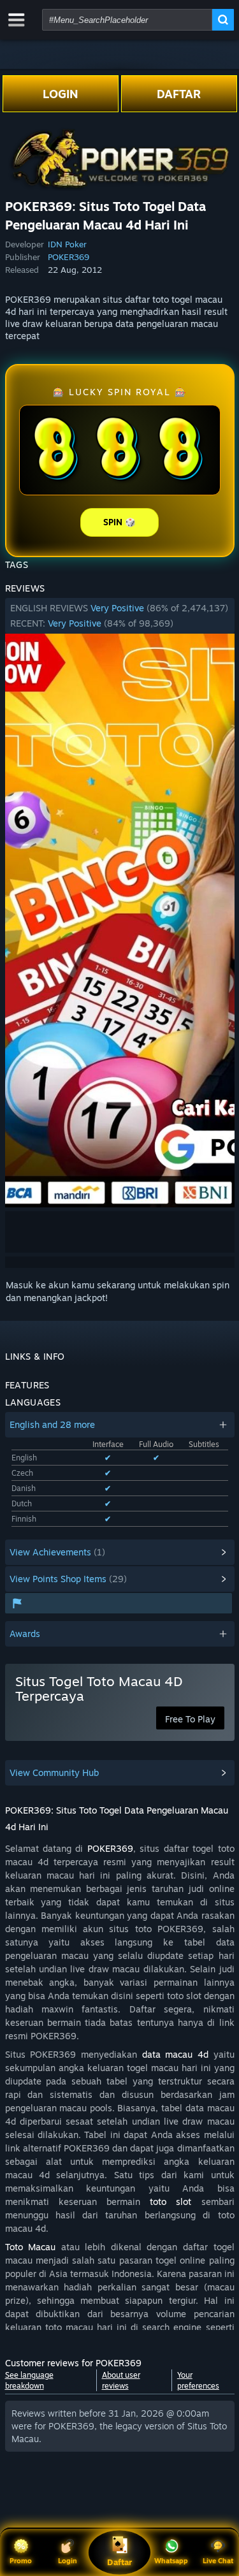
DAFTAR (179, 94)
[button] (120, 616)
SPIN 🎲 (119, 522)
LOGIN (61, 94)
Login (68, 2561)
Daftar (119, 2562)
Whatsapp (171, 2561)
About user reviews (121, 2380)
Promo (21, 2561)
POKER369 (69, 257)
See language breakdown (29, 2380)
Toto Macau (31, 2247)
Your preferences (198, 2380)
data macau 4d (175, 2054)
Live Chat (218, 2561)
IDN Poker (67, 244)
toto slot (170, 2201)
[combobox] (127, 20)
